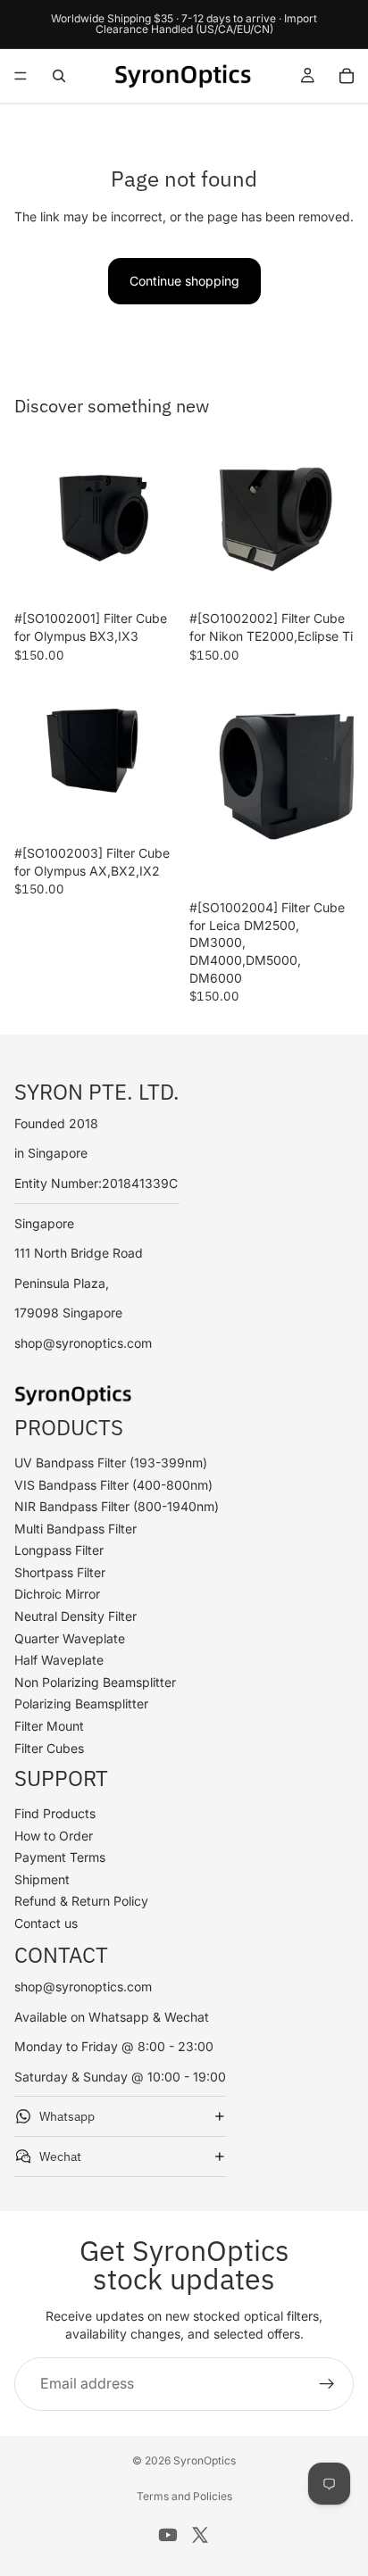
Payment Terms (60, 1857)
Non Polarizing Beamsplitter (95, 1681)
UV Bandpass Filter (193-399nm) (111, 1463)
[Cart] (347, 76)
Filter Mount (49, 1726)
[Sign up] (327, 2384)
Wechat (60, 2156)
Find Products (55, 1813)
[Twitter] (200, 2535)
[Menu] (21, 76)
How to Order (54, 1835)
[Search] (59, 76)
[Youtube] (168, 2535)
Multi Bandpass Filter (75, 1528)
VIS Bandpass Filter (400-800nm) (113, 1484)
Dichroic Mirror (57, 1594)
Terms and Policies (184, 2496)
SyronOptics (205, 2460)
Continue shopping (184, 281)
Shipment (42, 1878)
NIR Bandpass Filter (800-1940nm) (117, 1506)
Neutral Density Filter (75, 1616)
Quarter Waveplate (70, 1637)
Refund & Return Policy (81, 1901)
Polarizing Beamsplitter (81, 1703)
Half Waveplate (59, 1660)
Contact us (46, 1923)
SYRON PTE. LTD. (97, 1091)
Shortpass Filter (60, 1571)
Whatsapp (67, 2115)
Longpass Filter (59, 1550)
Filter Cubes (49, 1747)
